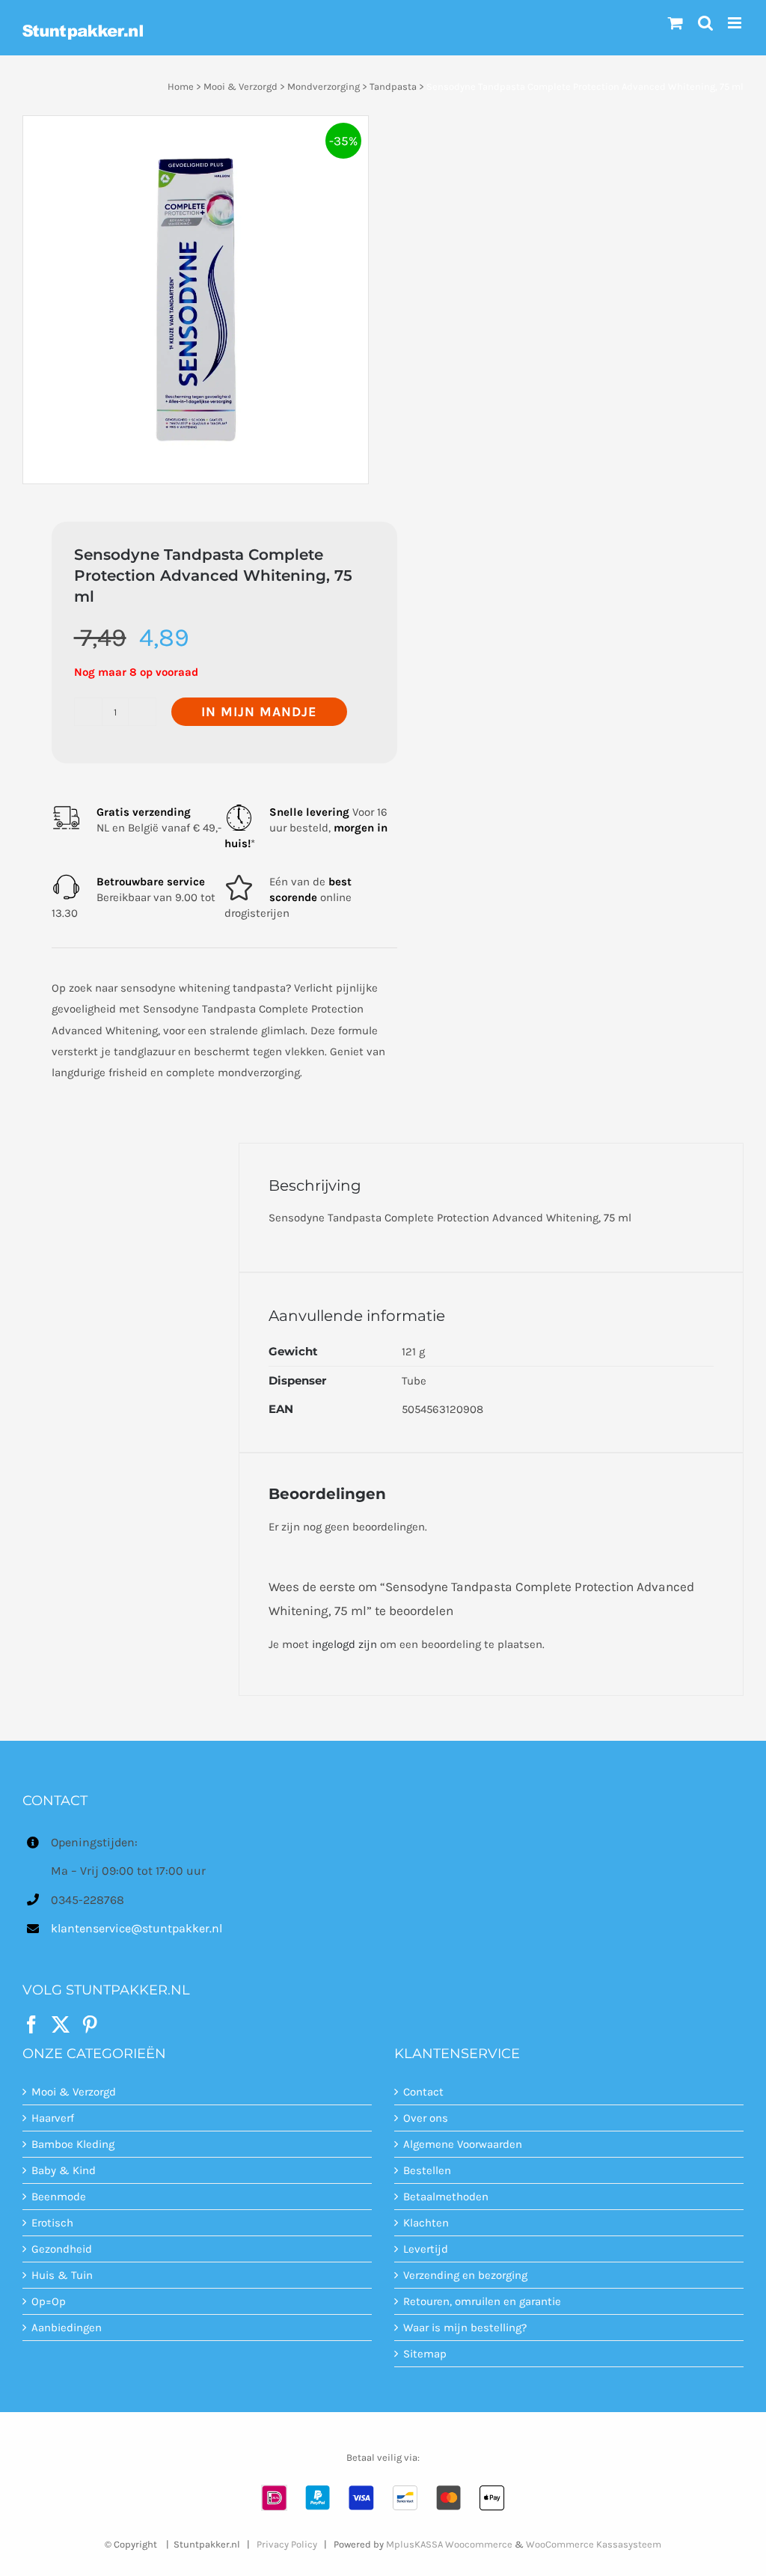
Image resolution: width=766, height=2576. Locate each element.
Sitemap (425, 2354)
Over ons (426, 2118)
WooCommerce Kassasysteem (594, 2544)
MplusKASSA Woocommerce (449, 2544)
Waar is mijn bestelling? (465, 2328)
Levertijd (426, 2249)
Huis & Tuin (62, 2275)
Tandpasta (393, 86)
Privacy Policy (287, 2544)
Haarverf (53, 2118)
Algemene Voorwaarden (463, 2144)
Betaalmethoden (446, 2197)
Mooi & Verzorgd (240, 86)
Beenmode (59, 2197)
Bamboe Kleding (73, 2144)
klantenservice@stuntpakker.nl (137, 1928)
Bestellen (427, 2170)
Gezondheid (62, 2249)
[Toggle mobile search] (705, 23)
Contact (423, 2092)
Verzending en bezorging (465, 2275)
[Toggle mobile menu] (736, 23)
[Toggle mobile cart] (675, 23)
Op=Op (49, 2301)
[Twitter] (61, 2024)
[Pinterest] (90, 2024)
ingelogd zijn (344, 1644)
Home (181, 86)
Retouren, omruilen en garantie (482, 2301)
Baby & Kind (64, 2170)
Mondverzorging (324, 86)
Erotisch (52, 2223)
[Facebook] (31, 2024)
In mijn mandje (259, 712)
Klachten (426, 2223)
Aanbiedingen (67, 2328)
